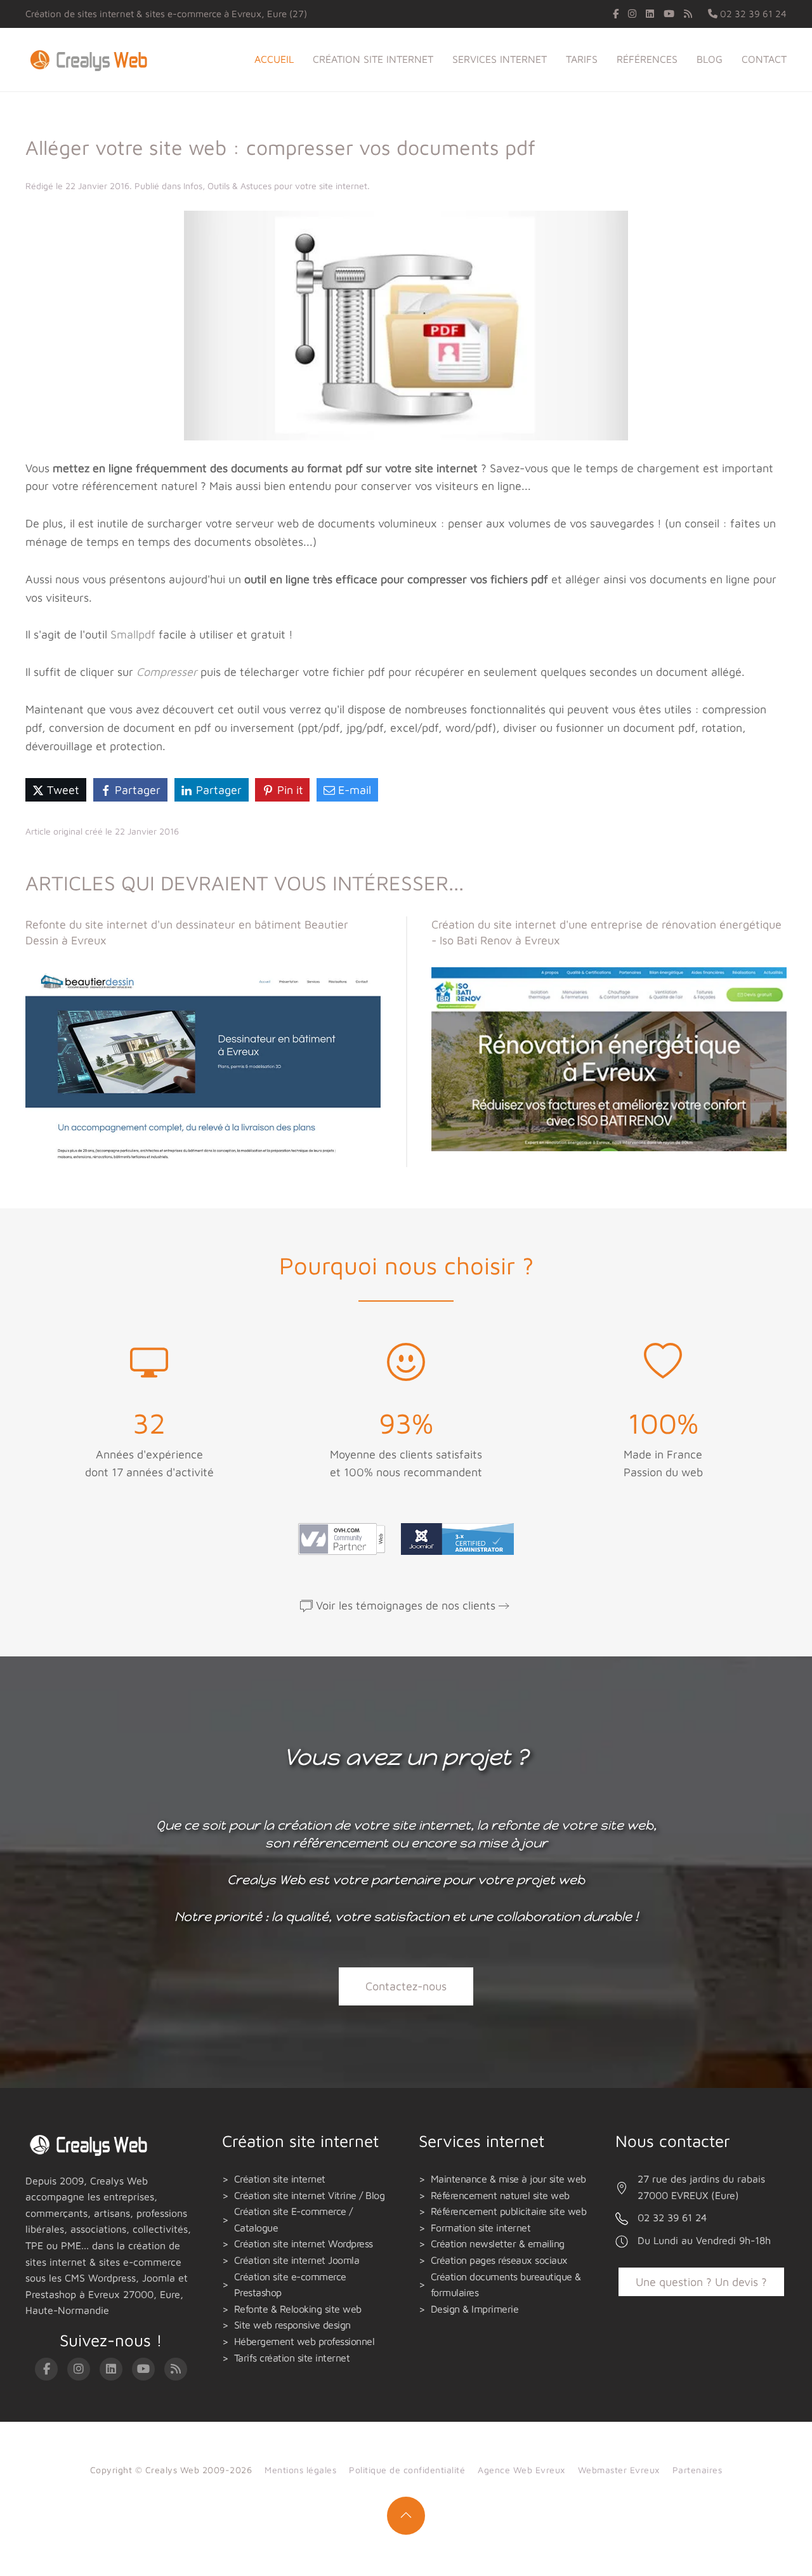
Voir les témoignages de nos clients (406, 1605)
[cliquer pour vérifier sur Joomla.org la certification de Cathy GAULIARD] (454, 1538)
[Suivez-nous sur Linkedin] (650, 14)
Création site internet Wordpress (304, 2243)
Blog (710, 59)
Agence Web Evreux (521, 2470)
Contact (764, 59)
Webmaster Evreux (619, 2470)
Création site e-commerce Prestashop (290, 2285)
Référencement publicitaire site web (509, 2211)
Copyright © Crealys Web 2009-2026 (171, 2470)
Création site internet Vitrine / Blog (310, 2195)
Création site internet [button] (373, 59)
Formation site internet (481, 2228)
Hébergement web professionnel (304, 2341)
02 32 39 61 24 (752, 14)
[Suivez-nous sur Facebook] (616, 14)
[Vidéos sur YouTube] (669, 14)
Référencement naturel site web (500, 2195)
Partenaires (697, 2470)
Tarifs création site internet (292, 2358)
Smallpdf (133, 634)
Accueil (274, 59)
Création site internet (280, 2179)
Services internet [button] (500, 59)
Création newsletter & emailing (498, 2243)
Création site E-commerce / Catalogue (293, 2219)
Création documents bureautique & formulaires (506, 2285)
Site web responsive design (292, 2325)
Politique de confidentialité (407, 2470)
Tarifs (582, 59)
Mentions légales (300, 2470)
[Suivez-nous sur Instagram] (632, 14)
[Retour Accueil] (91, 60)
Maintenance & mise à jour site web (508, 2179)
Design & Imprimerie (475, 2309)
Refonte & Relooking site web (298, 2309)
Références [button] (647, 59)
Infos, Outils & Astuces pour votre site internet (275, 186)
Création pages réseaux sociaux (499, 2260)
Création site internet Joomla (297, 2260)
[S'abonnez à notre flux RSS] (688, 14)
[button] (406, 2516)
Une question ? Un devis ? (701, 2282)
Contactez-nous (406, 1986)
